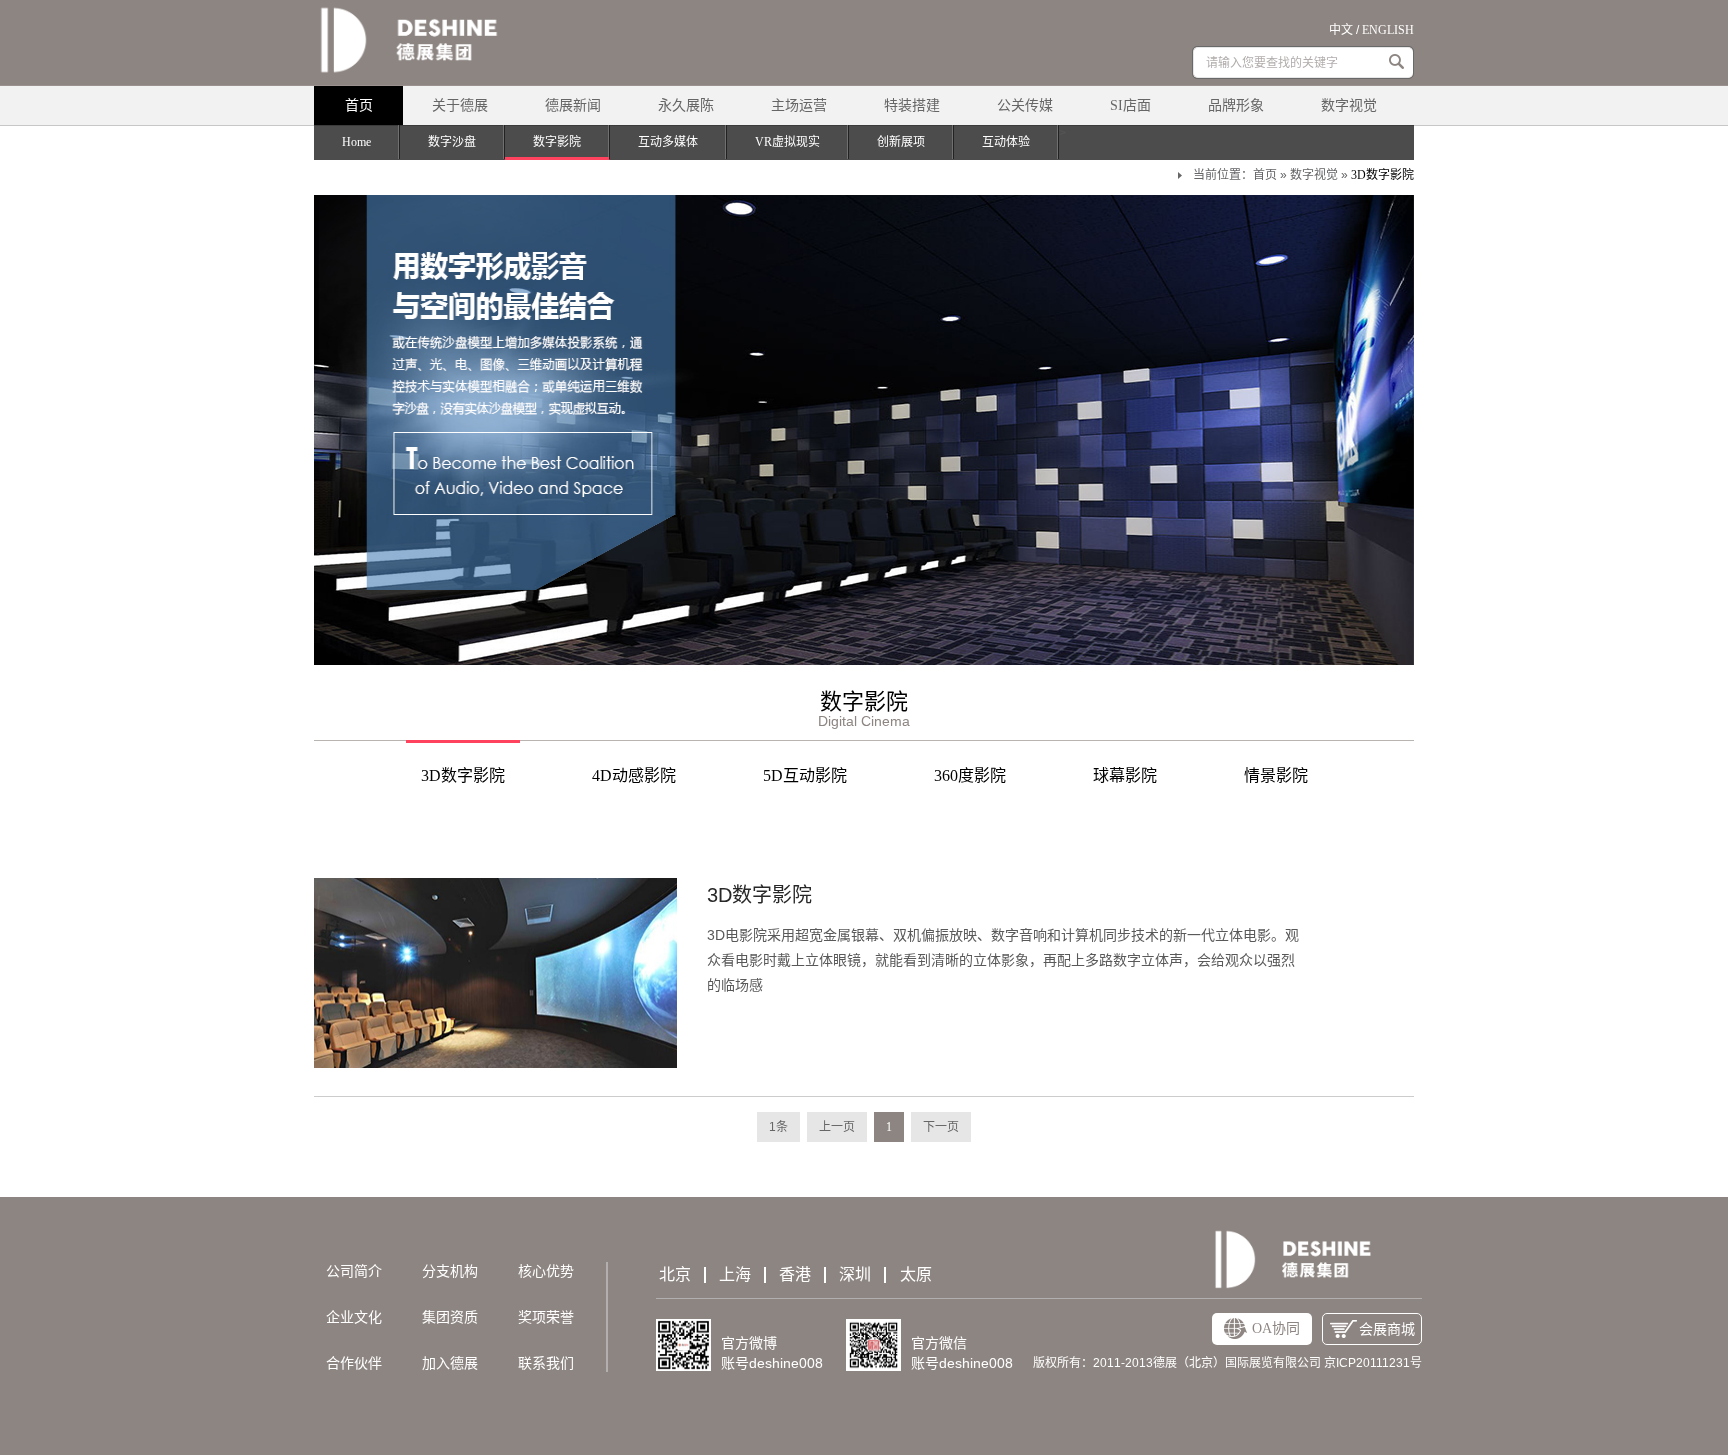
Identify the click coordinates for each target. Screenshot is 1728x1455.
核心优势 (546, 1271)
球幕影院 (1125, 775)
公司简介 (354, 1271)
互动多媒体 (668, 142)
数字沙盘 (452, 142)
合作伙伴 (354, 1363)
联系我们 (546, 1363)
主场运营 (799, 105)
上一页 (837, 1127)
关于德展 (460, 105)
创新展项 (901, 142)
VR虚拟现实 (787, 142)
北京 (675, 1275)
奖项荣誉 (546, 1317)
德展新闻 (573, 105)
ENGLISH (1388, 30)
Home (356, 142)
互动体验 (1006, 142)
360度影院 (970, 775)
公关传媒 (1025, 105)
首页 (359, 105)
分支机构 (450, 1271)
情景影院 (1276, 775)
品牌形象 (1236, 105)
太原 (916, 1275)
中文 (1341, 30)
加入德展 (450, 1363)
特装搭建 (912, 105)
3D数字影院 (1382, 175)
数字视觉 (1349, 105)
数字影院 (557, 142)
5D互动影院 (805, 775)
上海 (735, 1275)
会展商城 (1387, 1329)
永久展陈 (686, 105)
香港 (795, 1275)
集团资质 (450, 1317)
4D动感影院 (634, 775)
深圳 (855, 1275)
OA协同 (1276, 1328)
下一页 (941, 1127)
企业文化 (354, 1317)
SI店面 (1130, 105)
